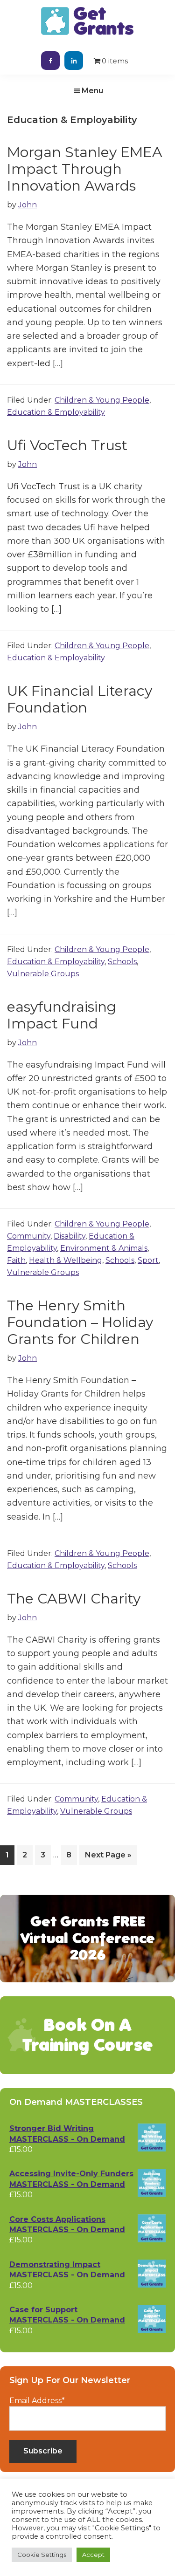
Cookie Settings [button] (42, 2555)
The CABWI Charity (74, 1599)
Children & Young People (102, 400)
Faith (16, 1260)
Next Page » (108, 1857)
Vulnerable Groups (43, 974)
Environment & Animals (104, 1248)
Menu (92, 91)
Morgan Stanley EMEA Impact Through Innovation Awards (85, 169)
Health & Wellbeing (66, 1260)
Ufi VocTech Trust (67, 445)
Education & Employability (56, 412)
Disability (70, 1236)
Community (29, 1236)
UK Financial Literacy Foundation (80, 699)
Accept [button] (93, 2555)
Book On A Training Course (87, 2035)
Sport (148, 1260)
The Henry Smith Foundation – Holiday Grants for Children (80, 1322)
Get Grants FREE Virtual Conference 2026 (88, 1938)
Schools (122, 962)
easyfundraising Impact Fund (62, 1015)
